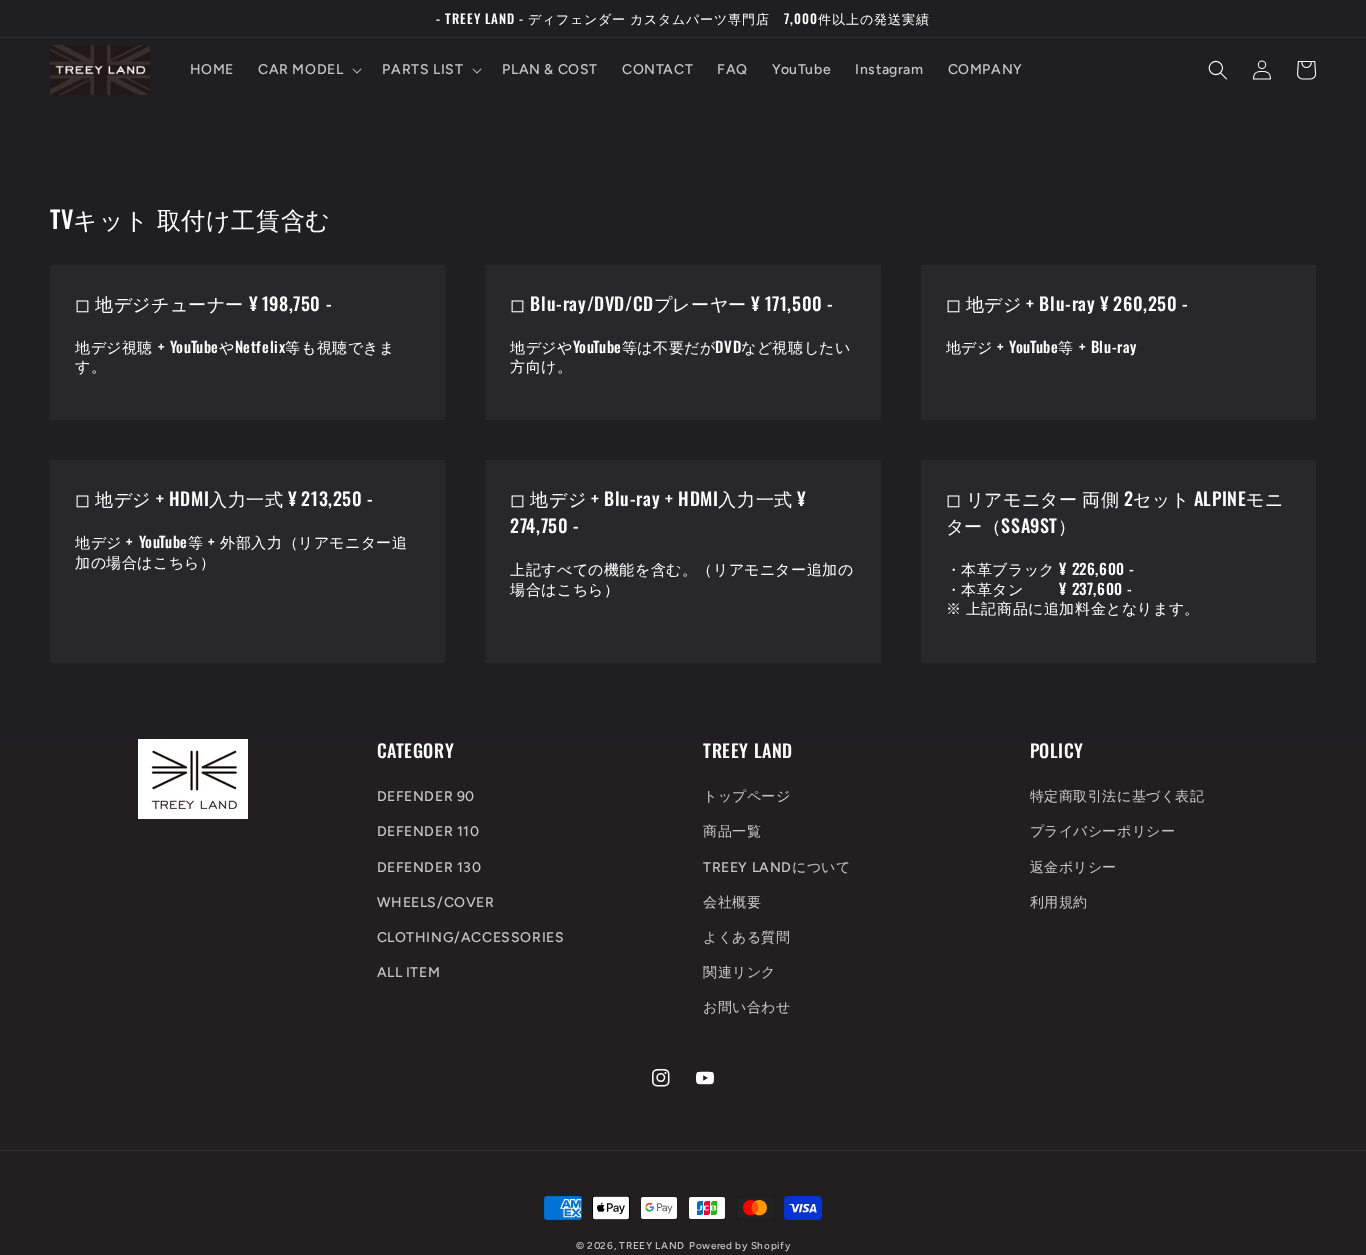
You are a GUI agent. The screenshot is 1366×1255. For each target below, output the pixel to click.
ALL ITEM (409, 972)
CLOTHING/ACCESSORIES (471, 937)
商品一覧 (732, 831)
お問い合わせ (747, 1007)
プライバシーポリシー (1103, 831)
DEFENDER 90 (426, 796)
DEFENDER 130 (429, 867)
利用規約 (1059, 902)
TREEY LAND (652, 1245)
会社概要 (732, 902)
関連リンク (739, 972)
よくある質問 (747, 937)
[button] (308, 70)
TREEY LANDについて (776, 867)
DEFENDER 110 (428, 831)
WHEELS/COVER (436, 902)
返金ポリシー (1074, 867)
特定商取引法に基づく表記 (1117, 796)
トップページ (747, 796)
